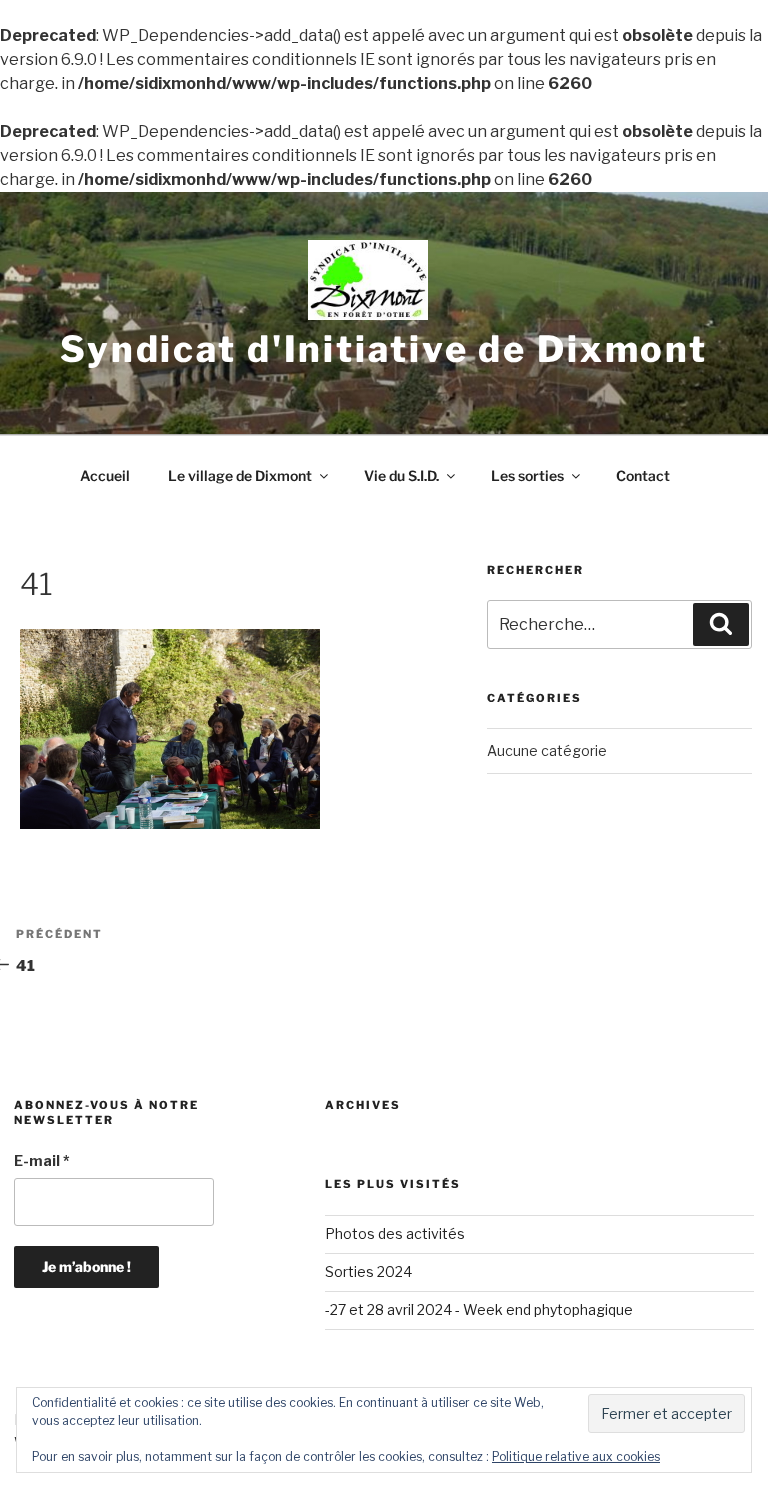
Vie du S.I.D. (401, 475)
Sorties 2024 (368, 1271)
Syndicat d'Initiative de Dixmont (384, 349)
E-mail (42, 1160)
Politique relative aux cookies (576, 1456)
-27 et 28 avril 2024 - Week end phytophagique (479, 1309)
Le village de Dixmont (240, 475)
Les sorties (527, 475)
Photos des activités (395, 1233)
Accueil (105, 475)
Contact (643, 475)
